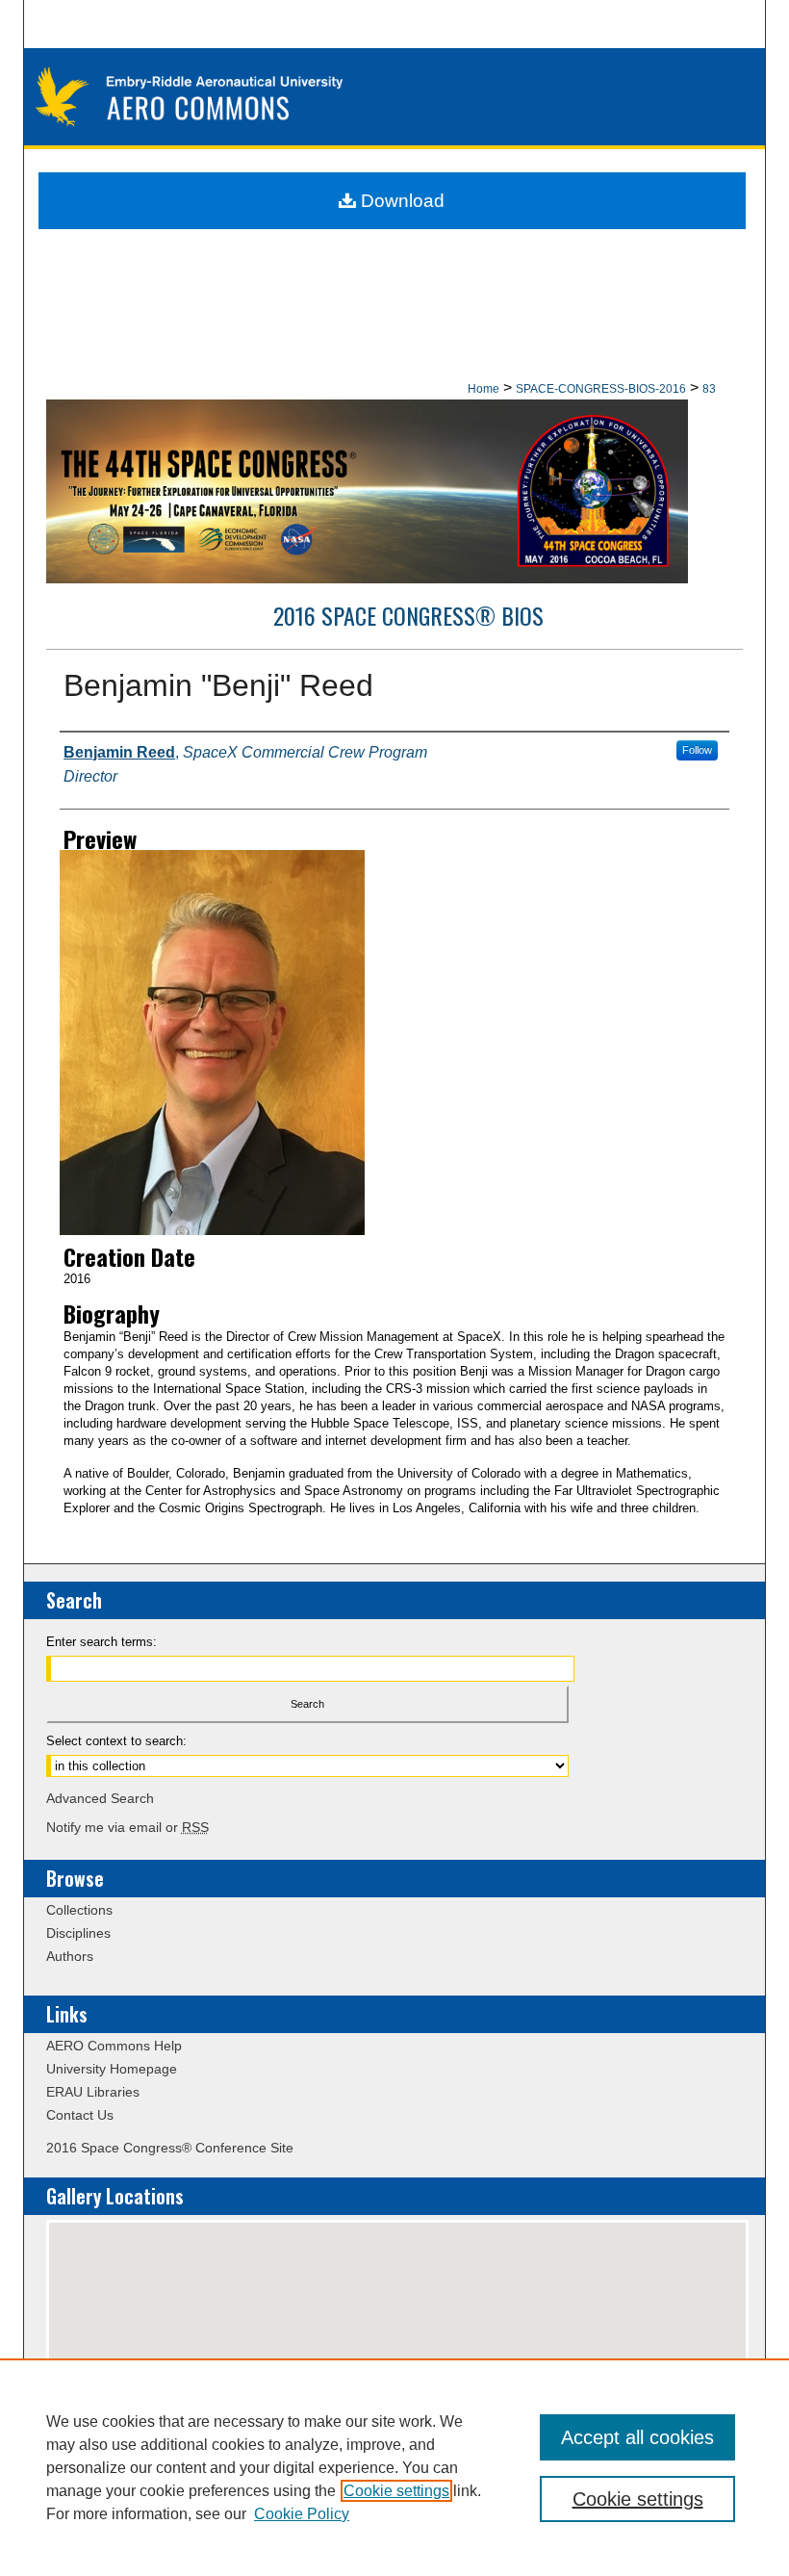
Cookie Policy (302, 2514)
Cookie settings (396, 2491)
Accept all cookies (637, 2437)
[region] (394, 2467)
